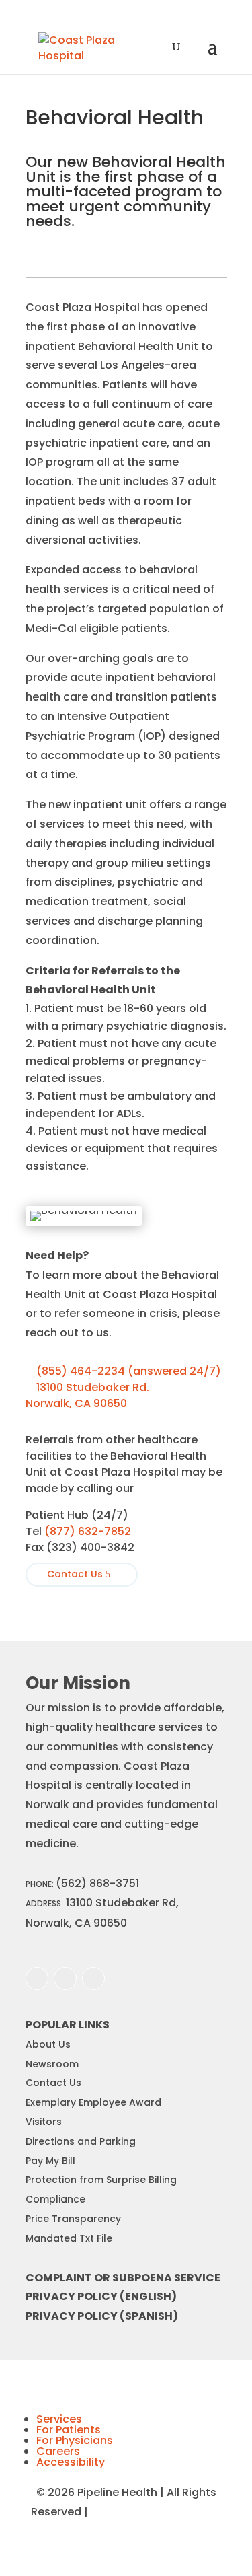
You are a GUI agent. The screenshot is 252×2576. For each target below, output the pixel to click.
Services (59, 2419)
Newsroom (52, 2064)
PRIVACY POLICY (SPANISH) (102, 2316)
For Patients (69, 2430)
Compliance (55, 2199)
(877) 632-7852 (88, 1531)
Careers (58, 2451)
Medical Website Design (156, 2512)
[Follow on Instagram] (65, 1978)
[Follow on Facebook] (37, 1978)
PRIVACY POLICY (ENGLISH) (101, 2296)
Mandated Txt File (69, 2238)
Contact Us (75, 1574)
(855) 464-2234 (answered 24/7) (123, 1371)
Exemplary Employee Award (93, 2102)
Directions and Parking (81, 2141)
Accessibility (71, 2462)
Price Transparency (73, 2219)
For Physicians (75, 2440)
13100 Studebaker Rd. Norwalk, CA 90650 (87, 1395)
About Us (48, 2044)
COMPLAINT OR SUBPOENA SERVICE (123, 2278)
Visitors (44, 2122)
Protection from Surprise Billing (101, 2180)
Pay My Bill (50, 2161)
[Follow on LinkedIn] (93, 1978)
